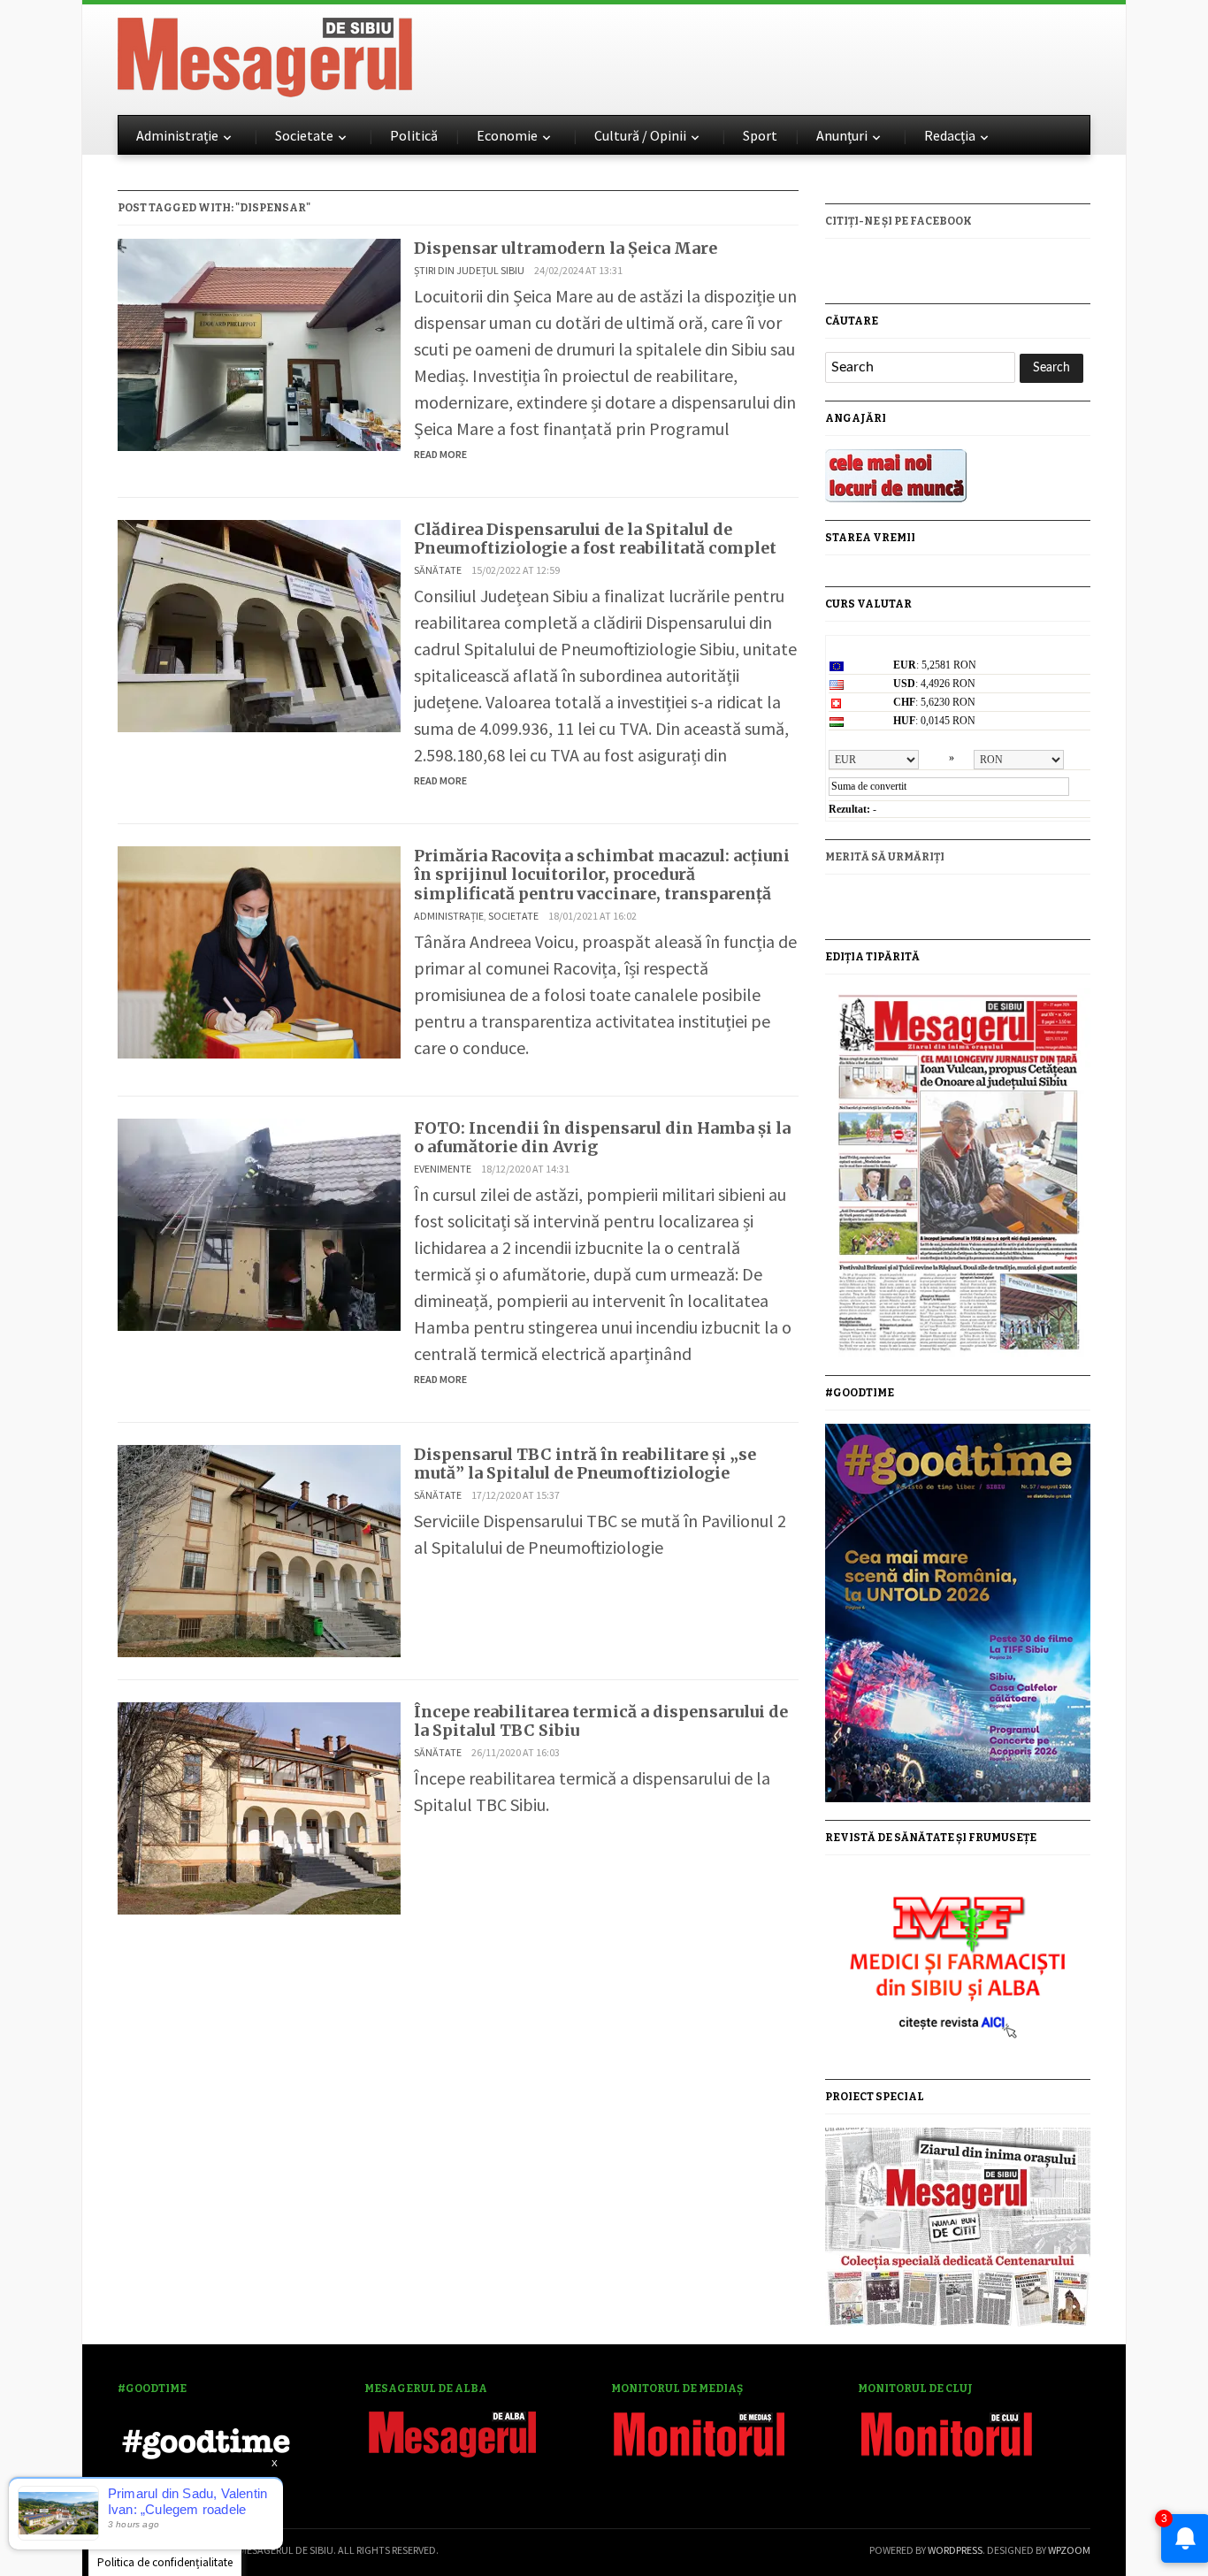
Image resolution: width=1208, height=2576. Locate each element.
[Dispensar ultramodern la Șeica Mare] (259, 343)
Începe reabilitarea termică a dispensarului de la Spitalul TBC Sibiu (601, 1721)
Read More (440, 454)
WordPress (955, 2550)
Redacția (950, 135)
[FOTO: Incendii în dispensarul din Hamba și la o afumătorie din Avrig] (259, 1222)
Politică (414, 135)
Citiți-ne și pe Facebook (898, 221)
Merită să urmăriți (885, 857)
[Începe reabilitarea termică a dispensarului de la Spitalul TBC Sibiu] (259, 1806)
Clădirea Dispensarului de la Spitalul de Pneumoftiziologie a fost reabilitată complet (595, 539)
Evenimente (443, 1169)
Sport (760, 135)
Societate (304, 135)
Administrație (177, 135)
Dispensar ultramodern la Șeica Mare (566, 248)
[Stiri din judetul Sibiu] (265, 54)
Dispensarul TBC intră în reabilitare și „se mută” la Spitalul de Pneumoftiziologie (585, 1464)
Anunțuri (842, 135)
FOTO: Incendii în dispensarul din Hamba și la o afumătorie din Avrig (602, 1138)
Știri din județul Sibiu (469, 270)
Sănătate (438, 570)
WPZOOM (1069, 2550)
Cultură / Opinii (640, 135)
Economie (507, 135)
